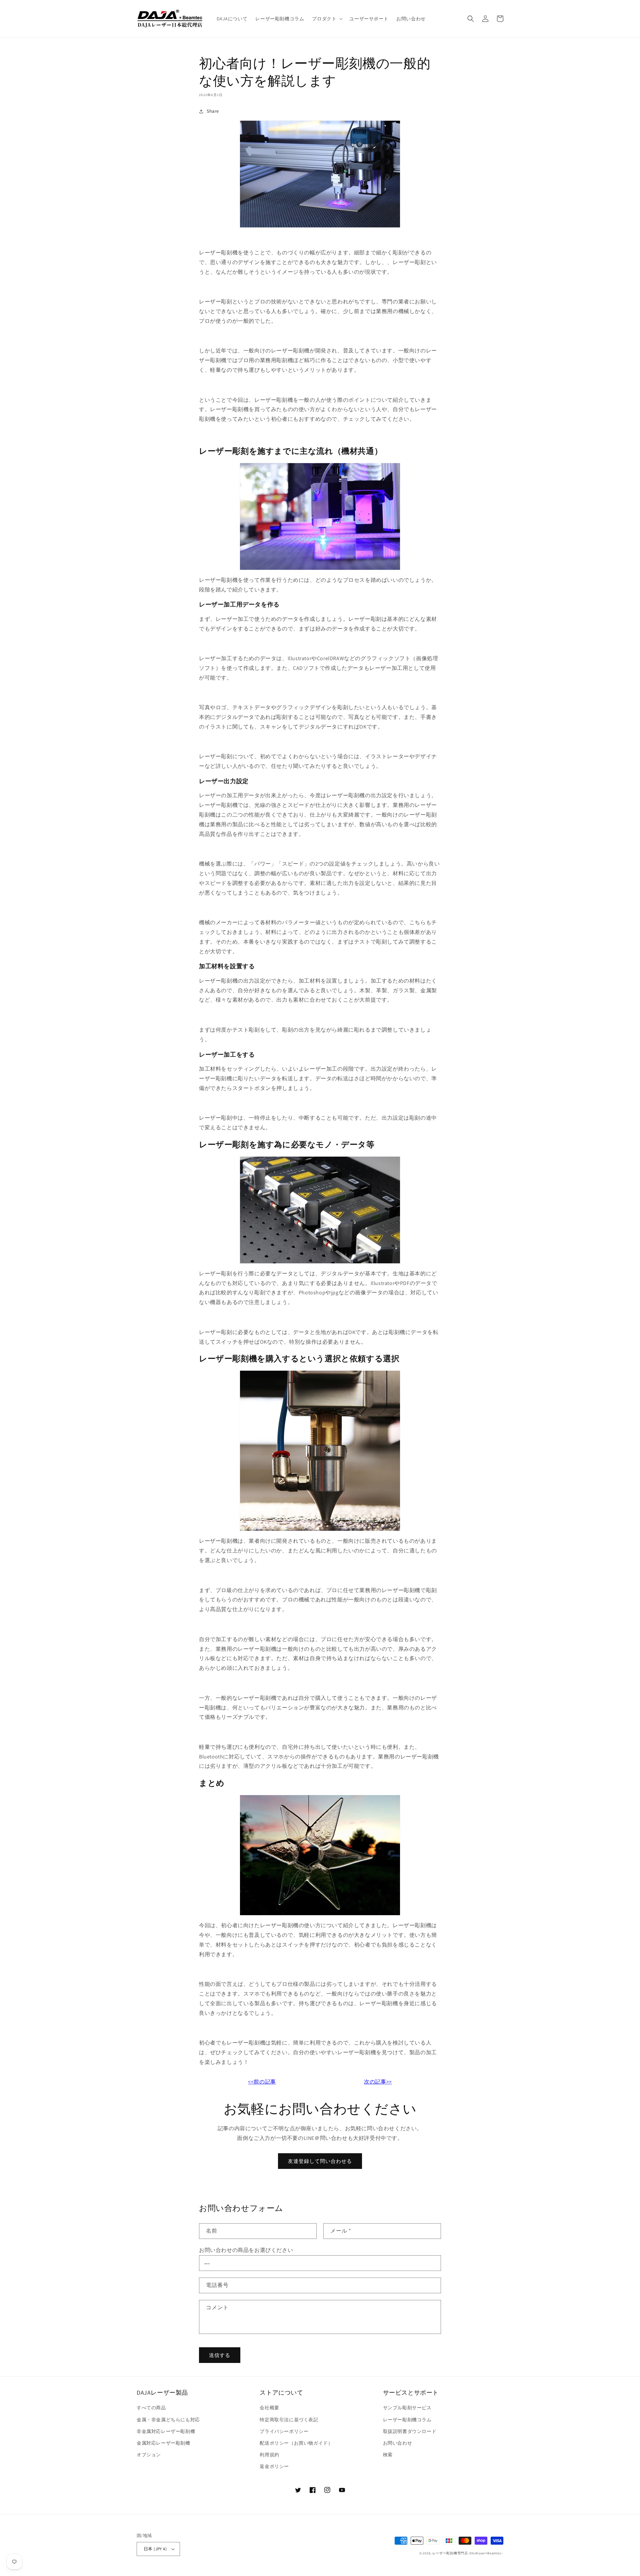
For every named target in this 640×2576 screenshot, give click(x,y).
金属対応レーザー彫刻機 (163, 2443)
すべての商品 (151, 2408)
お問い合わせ (398, 2443)
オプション (149, 2455)
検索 (388, 2455)
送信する (220, 2355)
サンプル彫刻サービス (407, 2408)
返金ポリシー (274, 2466)
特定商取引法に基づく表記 (289, 2420)
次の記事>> (378, 2082)
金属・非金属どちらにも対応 (168, 2420)
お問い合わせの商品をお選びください (246, 2250)
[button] (327, 19)
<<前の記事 (262, 2082)
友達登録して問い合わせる (320, 2161)
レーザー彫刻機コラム (407, 2420)
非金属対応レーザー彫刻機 (166, 2431)
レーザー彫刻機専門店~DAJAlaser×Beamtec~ (468, 2553)
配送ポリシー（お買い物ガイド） (296, 2443)
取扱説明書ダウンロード (410, 2431)
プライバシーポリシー (284, 2431)
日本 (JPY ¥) (155, 2549)
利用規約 (269, 2455)
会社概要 (269, 2408)
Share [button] (213, 111)
